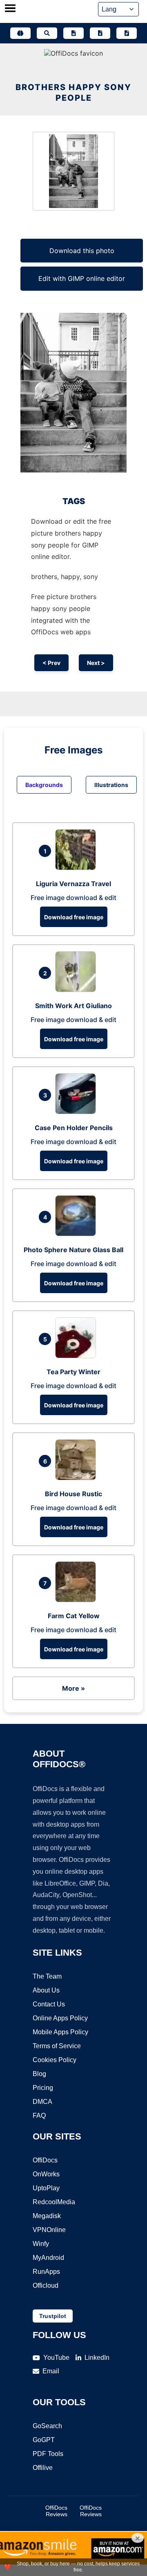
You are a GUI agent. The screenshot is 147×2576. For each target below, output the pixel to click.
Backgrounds (44, 785)
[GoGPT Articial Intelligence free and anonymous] (20, 33)
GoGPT (44, 2440)
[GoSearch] (47, 33)
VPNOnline (49, 2230)
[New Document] (73, 33)
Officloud (46, 2285)
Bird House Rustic (73, 1494)
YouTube (56, 2358)
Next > (96, 663)
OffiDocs (45, 2160)
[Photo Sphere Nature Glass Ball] (78, 1234)
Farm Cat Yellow (74, 1616)
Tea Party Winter (73, 1372)
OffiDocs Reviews (56, 2511)
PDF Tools (48, 2454)
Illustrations (111, 785)
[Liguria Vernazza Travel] (78, 868)
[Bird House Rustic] (78, 1478)
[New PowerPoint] (127, 33)
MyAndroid (48, 2258)
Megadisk (47, 2216)
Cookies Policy (55, 2060)
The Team (47, 1976)
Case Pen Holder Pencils (74, 1128)
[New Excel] (100, 33)
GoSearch (47, 2426)
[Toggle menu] (10, 9)
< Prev (51, 663)
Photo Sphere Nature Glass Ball (73, 1250)
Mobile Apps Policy (60, 2032)
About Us (46, 1990)
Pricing (43, 2088)
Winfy (41, 2244)
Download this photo (82, 251)
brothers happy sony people (73, 93)
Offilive (43, 2468)
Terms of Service (57, 2046)
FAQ (39, 2116)
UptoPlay (46, 2188)
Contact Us (49, 2004)
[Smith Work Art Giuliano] (78, 990)
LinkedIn (97, 2358)
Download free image (74, 917)
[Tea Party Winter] (78, 1356)
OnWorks (46, 2174)
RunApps (46, 2272)
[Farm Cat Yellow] (78, 1600)
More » (73, 1688)
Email (51, 2371)
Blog (39, 2074)
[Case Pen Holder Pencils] (78, 1112)
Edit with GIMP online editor (82, 278)
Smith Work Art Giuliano (73, 1006)
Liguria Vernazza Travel (73, 884)
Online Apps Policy (60, 2018)
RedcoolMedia (54, 2202)
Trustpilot (53, 2316)
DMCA (42, 2102)
